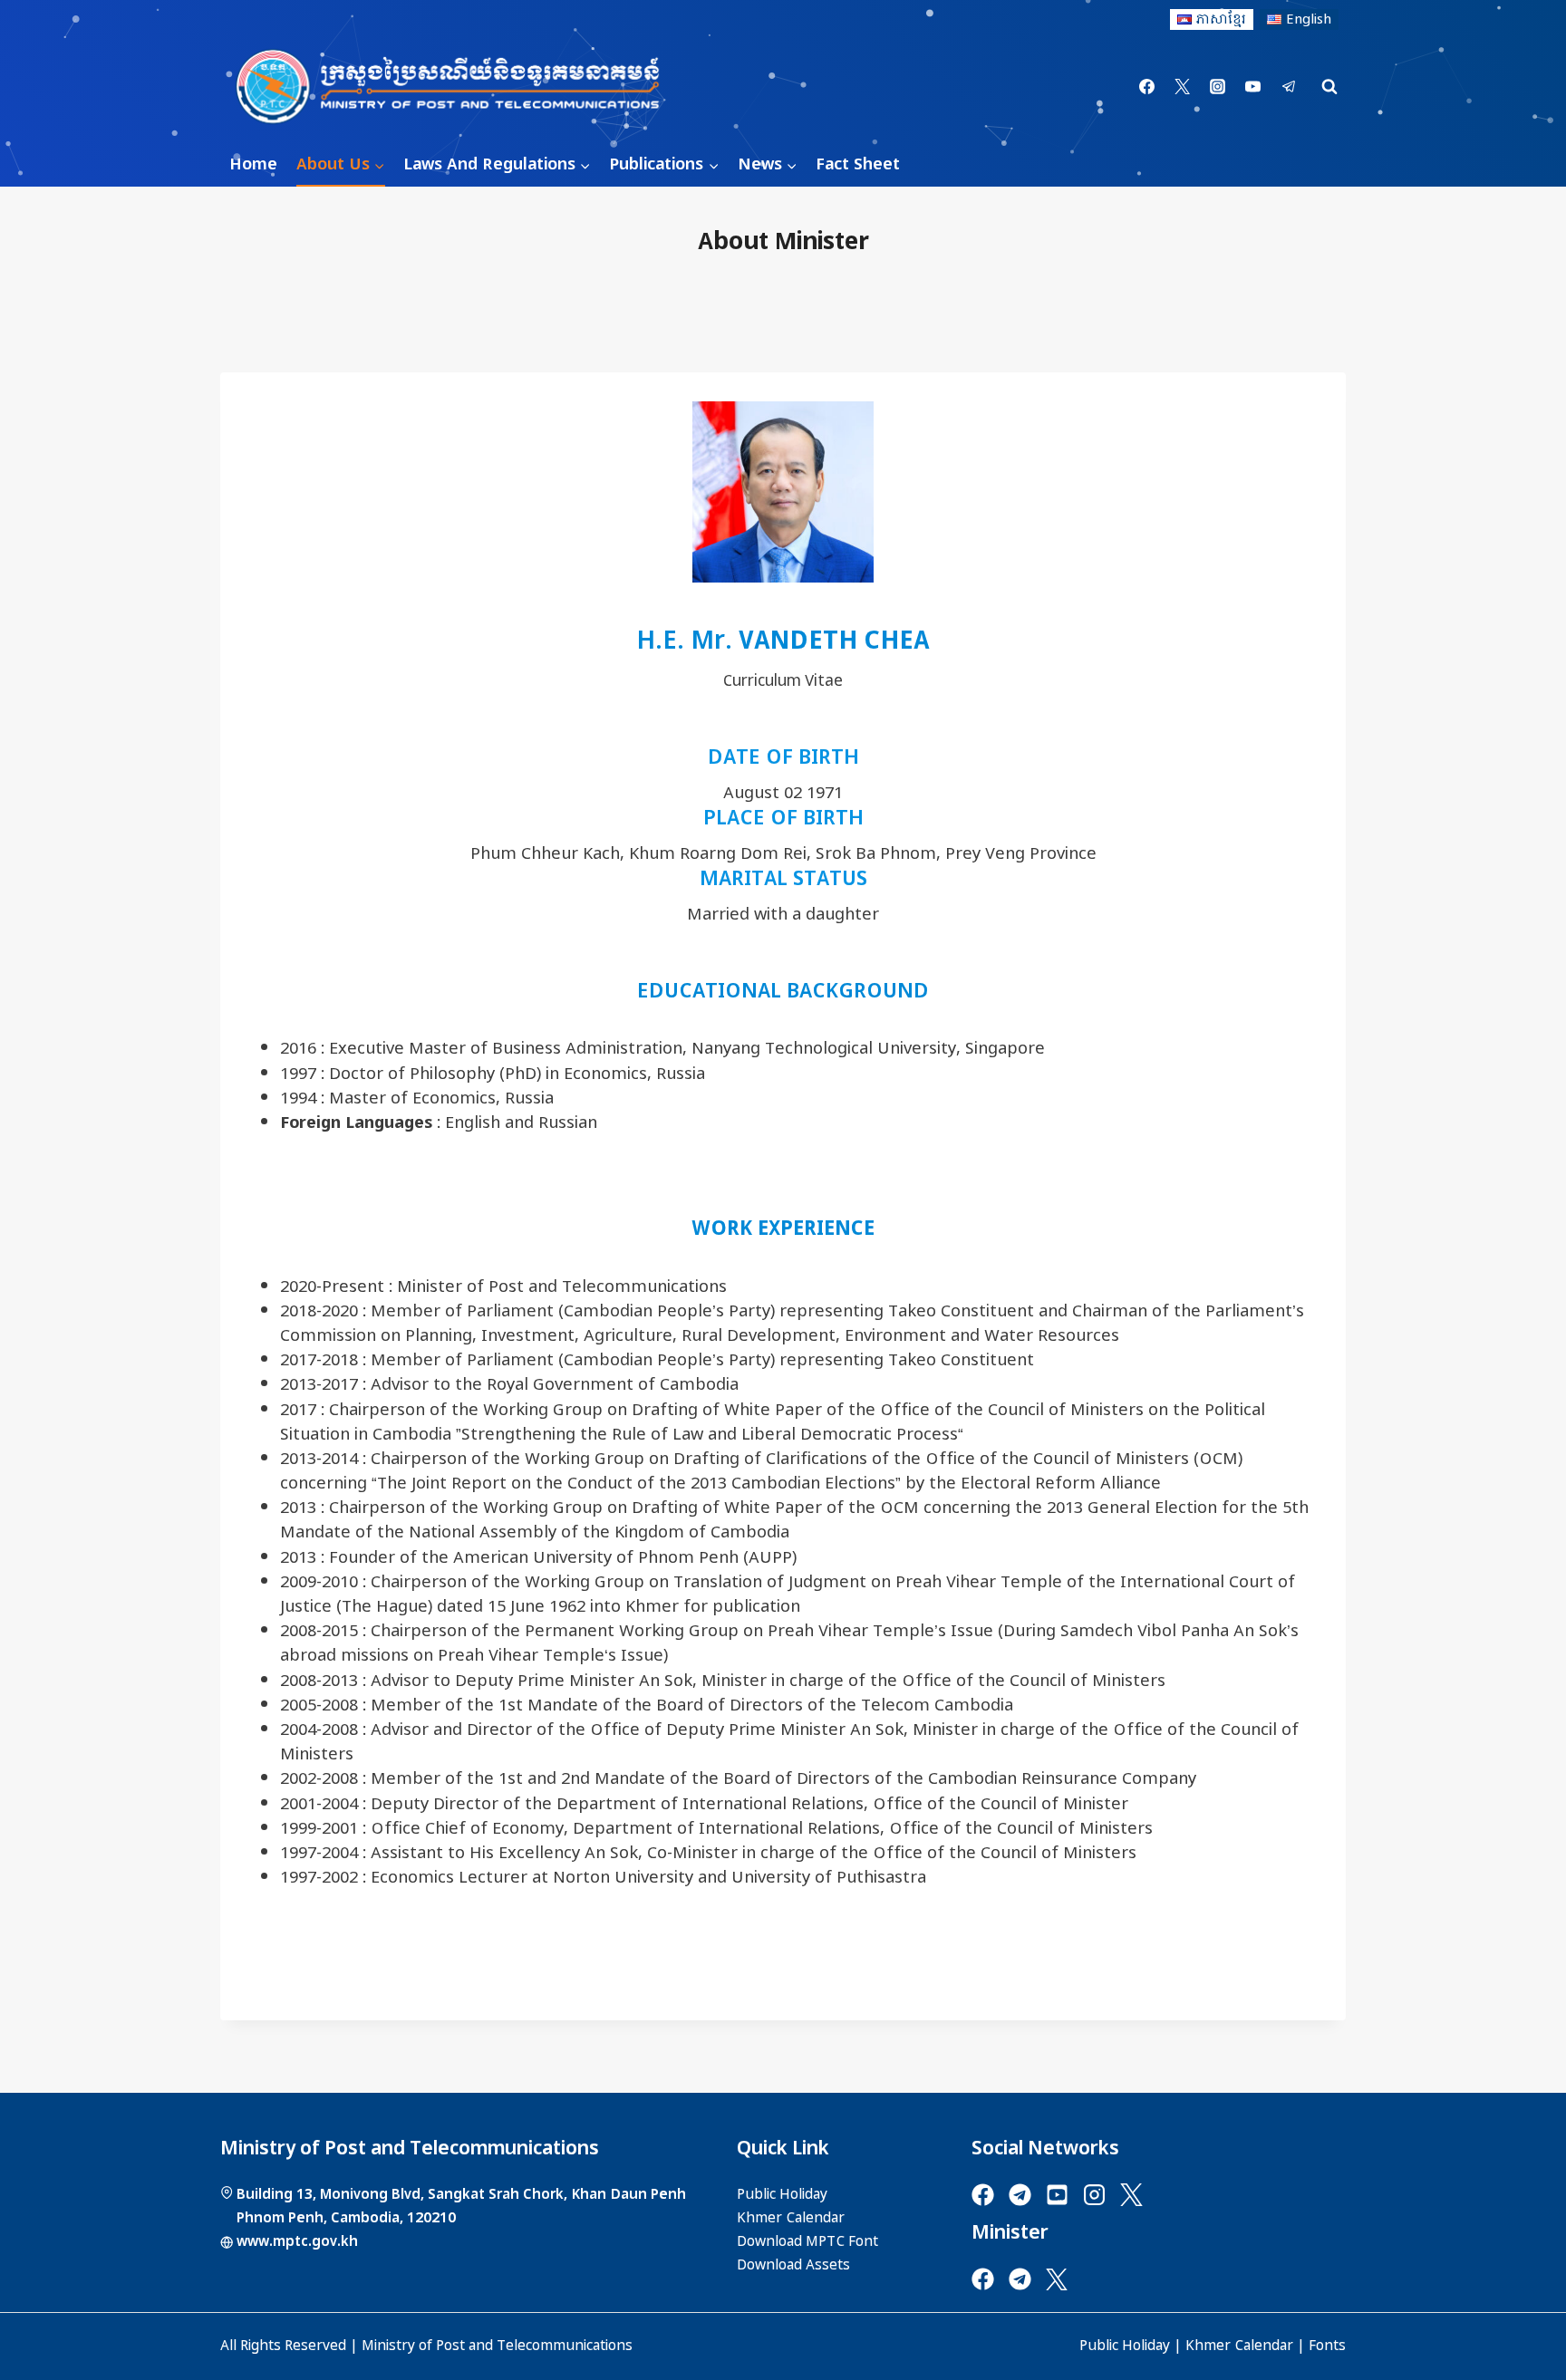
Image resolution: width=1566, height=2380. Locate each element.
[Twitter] (1183, 87)
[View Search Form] (1329, 87)
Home (253, 164)
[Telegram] (1289, 87)
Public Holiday (1125, 2346)
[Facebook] (1147, 87)
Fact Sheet (858, 164)
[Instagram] (1218, 87)
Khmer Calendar (1239, 2346)
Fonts (1327, 2346)
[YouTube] (1253, 87)
